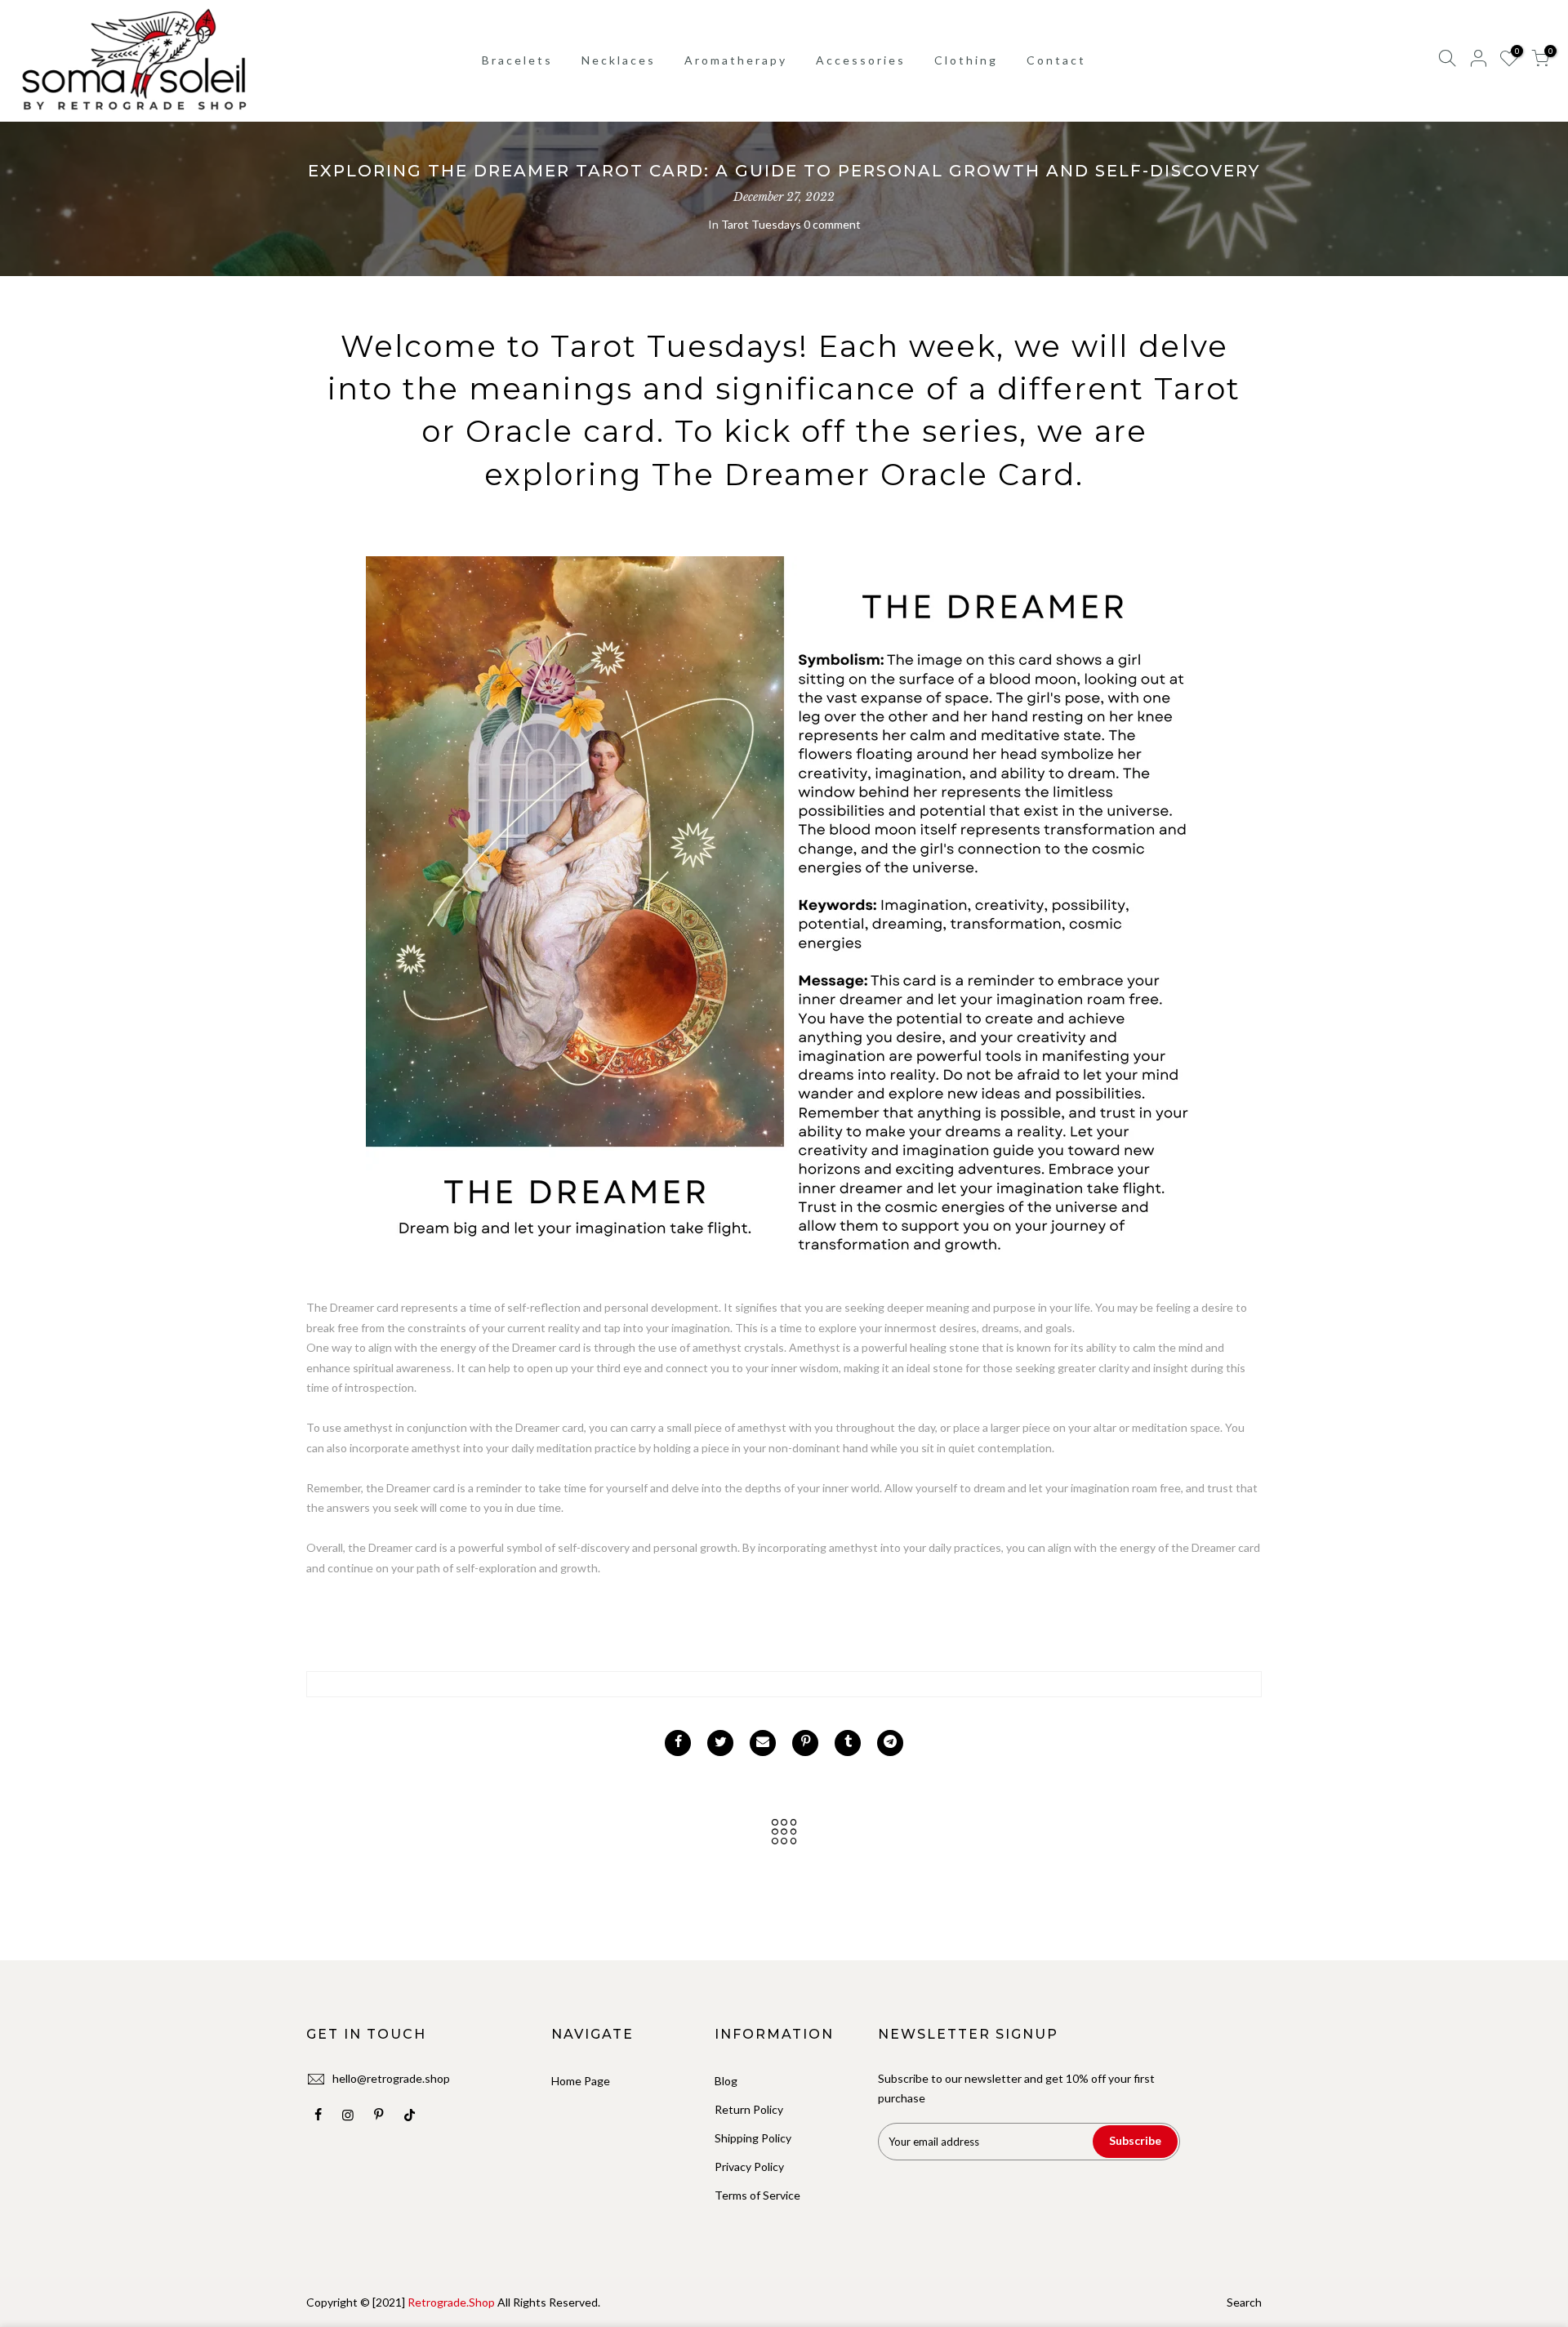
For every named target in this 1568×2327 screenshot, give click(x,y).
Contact (1056, 60)
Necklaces (619, 60)
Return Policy (749, 2109)
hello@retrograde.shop (391, 2078)
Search (1244, 2302)
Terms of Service (757, 2195)
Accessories (861, 60)
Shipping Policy (753, 2138)
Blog (726, 2081)
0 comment (832, 224)
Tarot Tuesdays (761, 224)
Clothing (966, 60)
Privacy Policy (749, 2167)
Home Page (581, 2081)
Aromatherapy (736, 60)
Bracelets (517, 60)
